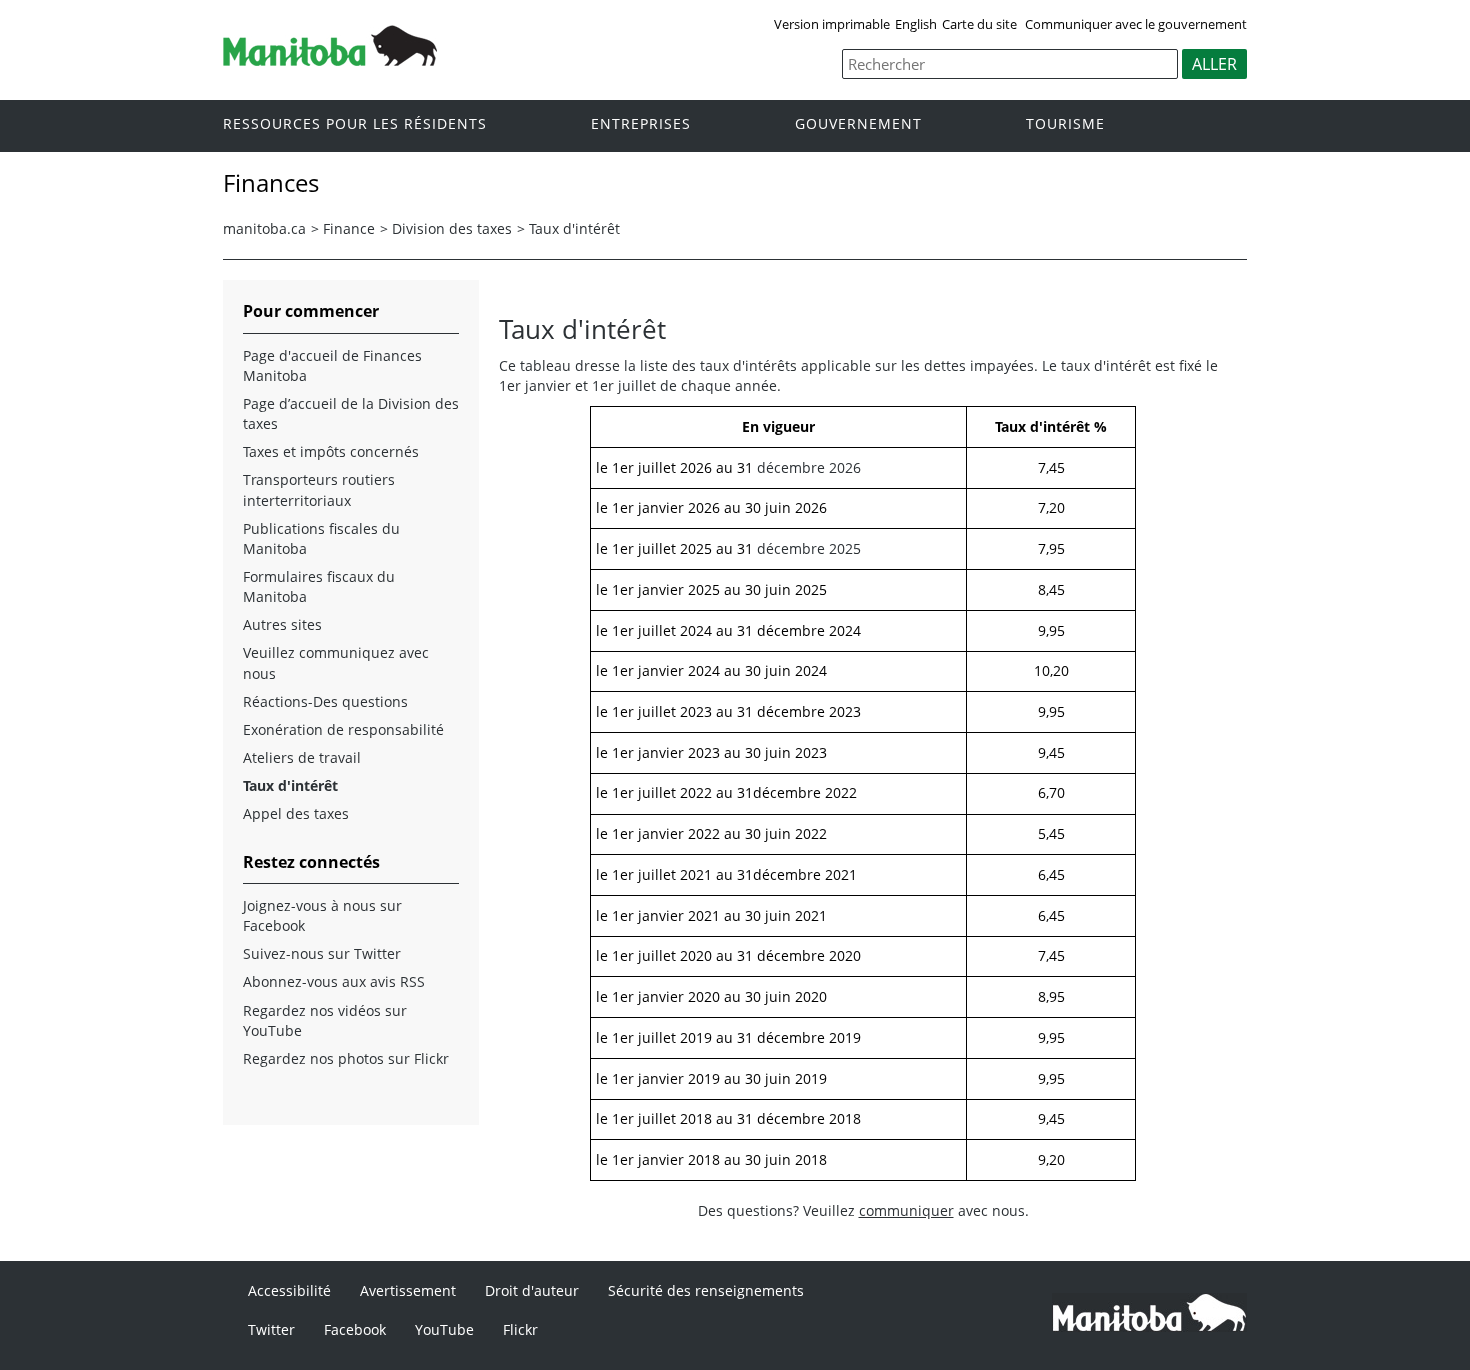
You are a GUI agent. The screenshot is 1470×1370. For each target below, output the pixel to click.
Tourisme (1065, 124)
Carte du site (979, 24)
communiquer (906, 1210)
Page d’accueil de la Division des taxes (351, 413)
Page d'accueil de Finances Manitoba (332, 365)
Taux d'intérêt (574, 228)
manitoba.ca (264, 228)
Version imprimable (832, 24)
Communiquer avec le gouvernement (1136, 24)
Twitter (271, 1329)
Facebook (355, 1329)
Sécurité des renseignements (706, 1290)
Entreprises (641, 124)
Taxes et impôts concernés (331, 451)
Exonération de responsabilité (343, 729)
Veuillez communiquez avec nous (336, 662)
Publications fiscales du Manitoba (321, 538)
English (916, 24)
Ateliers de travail (302, 757)
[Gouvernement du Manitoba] (330, 60)
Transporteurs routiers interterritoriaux (319, 489)
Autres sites (282, 624)
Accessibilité (289, 1290)
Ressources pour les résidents (355, 124)
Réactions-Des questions (325, 701)
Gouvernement (858, 124)
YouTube (444, 1329)
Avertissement (408, 1290)
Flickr (520, 1329)
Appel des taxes (296, 813)
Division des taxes (452, 228)
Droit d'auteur (532, 1290)
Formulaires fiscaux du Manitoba (319, 586)
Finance (349, 228)
